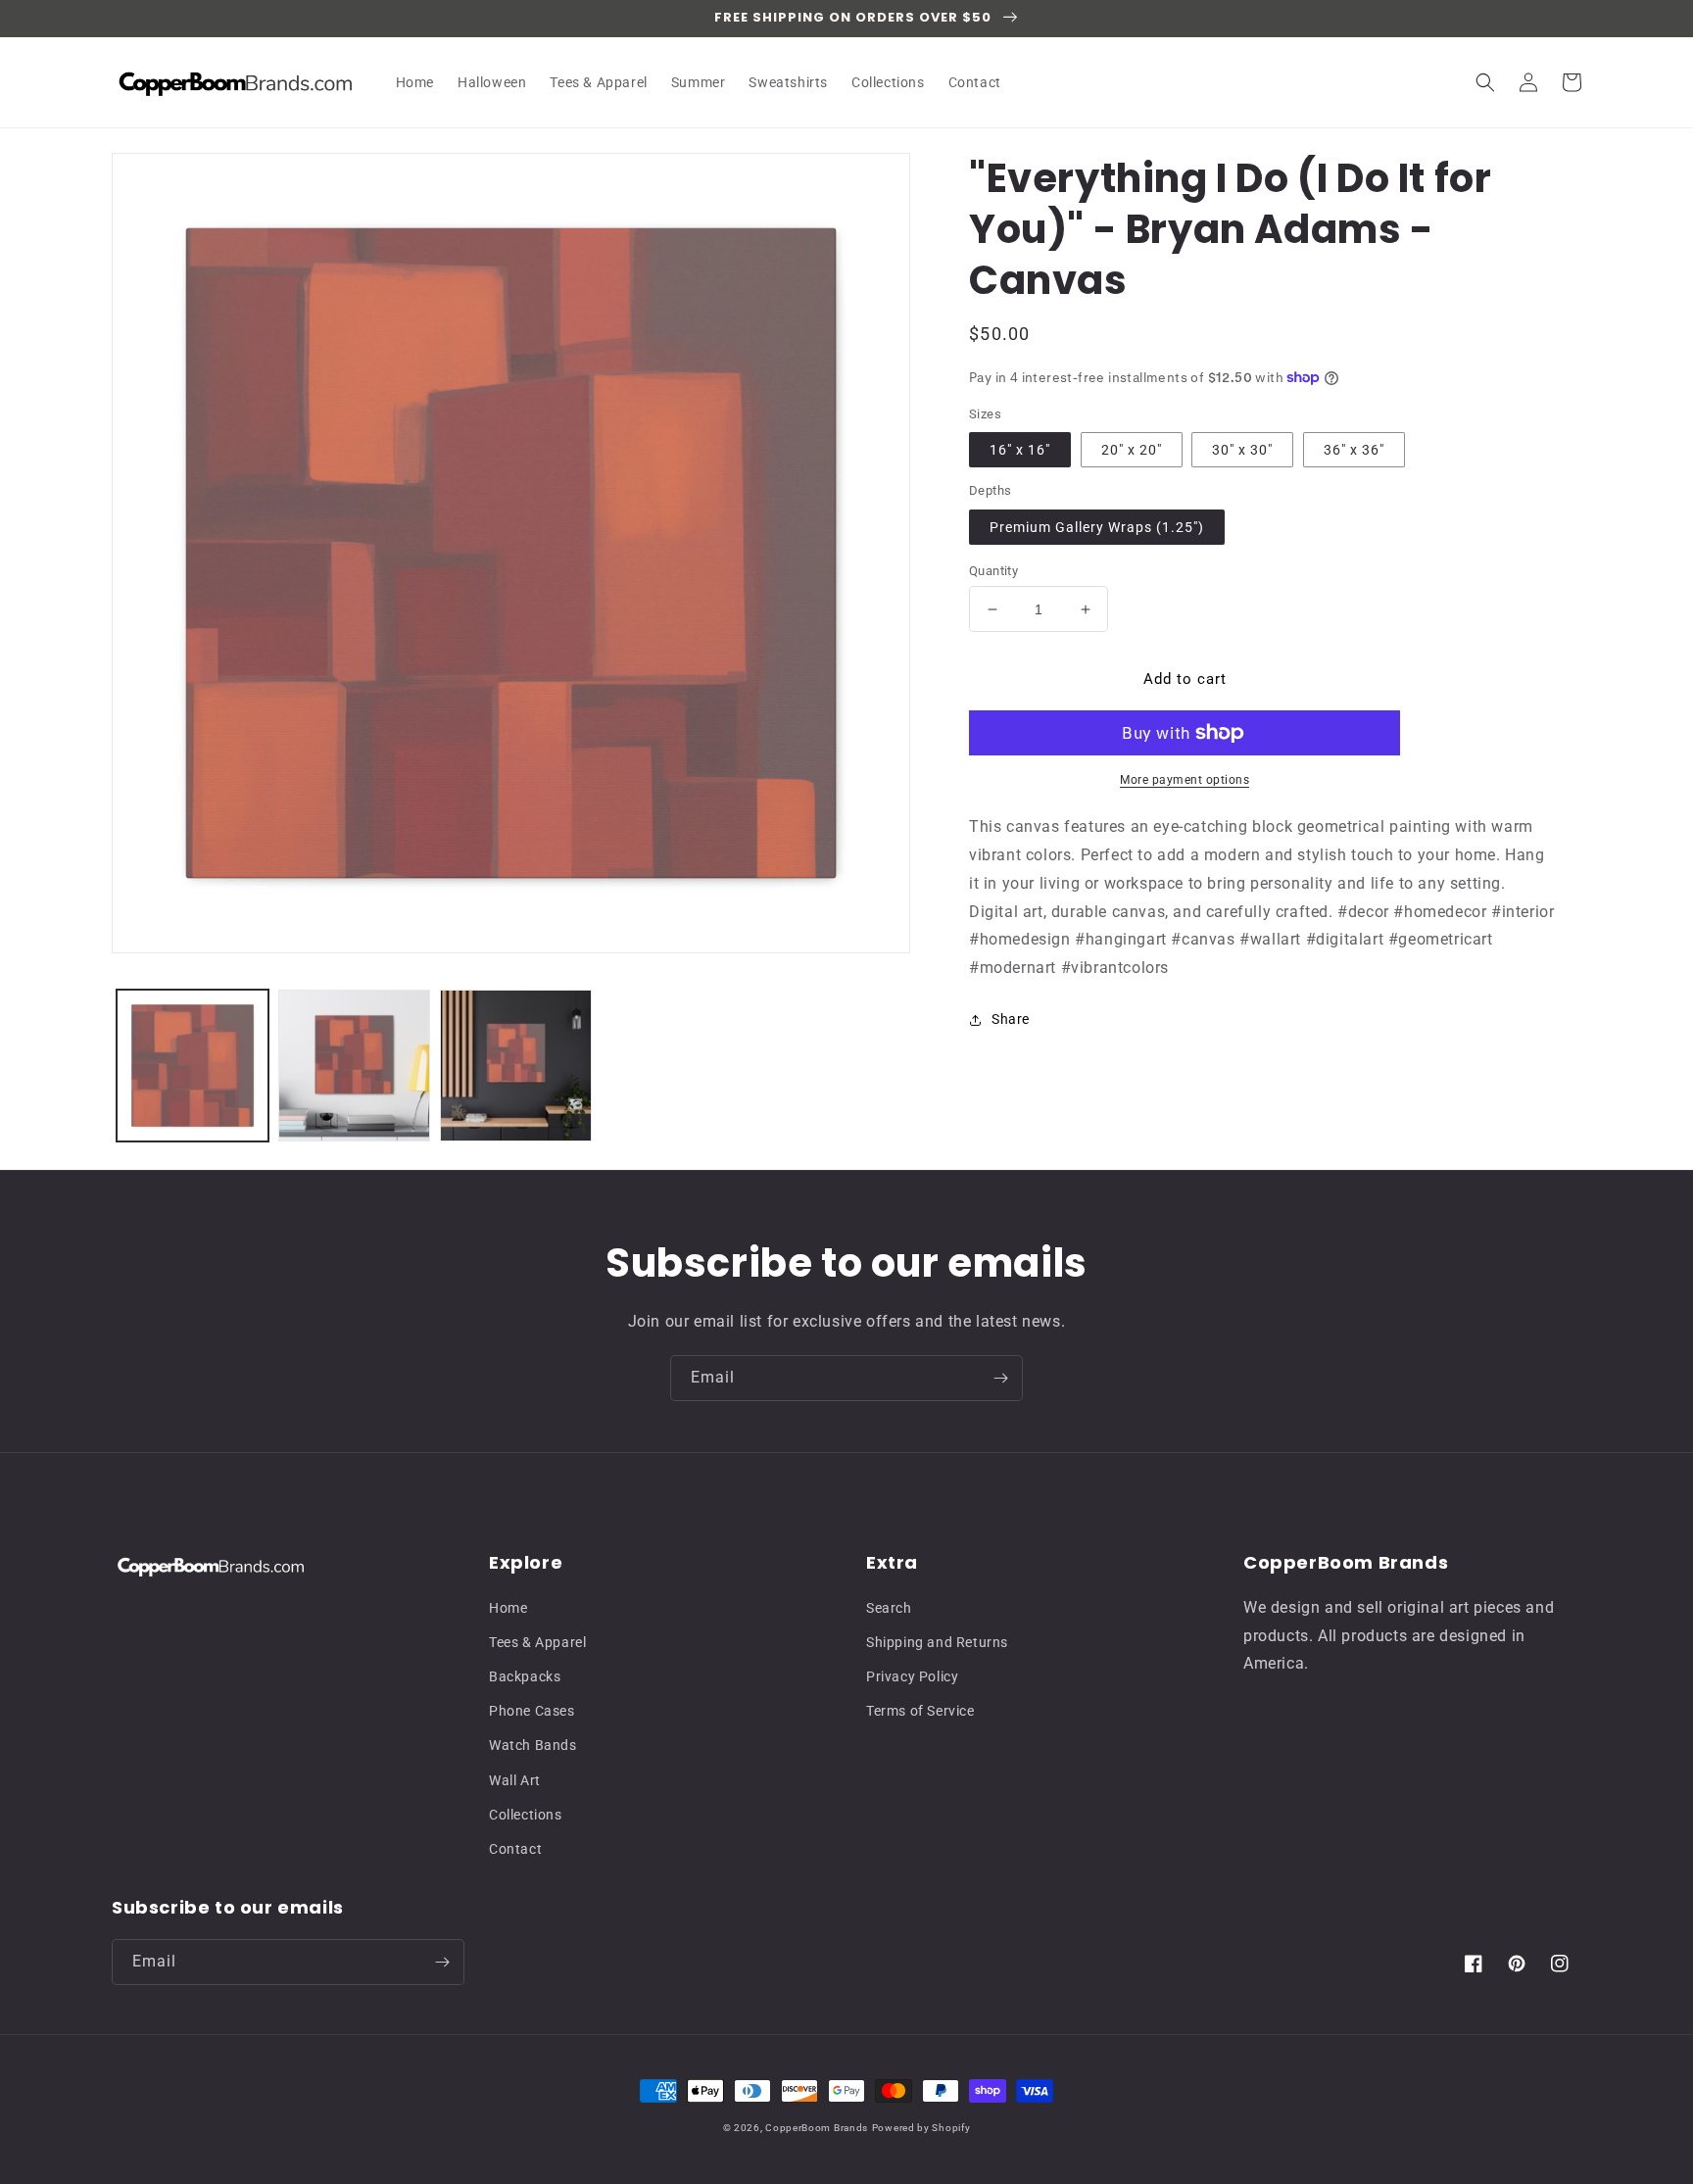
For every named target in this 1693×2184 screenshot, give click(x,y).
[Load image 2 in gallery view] (354, 1066)
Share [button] (1011, 1019)
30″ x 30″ (1242, 450)
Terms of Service (920, 1711)
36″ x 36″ (1354, 450)
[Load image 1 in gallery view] (193, 1066)
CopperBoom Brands (817, 2128)
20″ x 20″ (1132, 450)
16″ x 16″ (1020, 450)
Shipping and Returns (937, 1642)
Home (508, 1608)
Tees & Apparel (537, 1642)
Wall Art (515, 1780)
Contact (515, 1849)
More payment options (1185, 780)
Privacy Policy (912, 1676)
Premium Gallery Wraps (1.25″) (1097, 527)
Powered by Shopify (921, 2128)
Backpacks (525, 1676)
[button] (1485, 82)
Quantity (993, 571)
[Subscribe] (1000, 1378)
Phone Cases (532, 1711)
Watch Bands (533, 1745)
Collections (526, 1815)
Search (889, 1608)
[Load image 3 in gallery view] (516, 1066)
